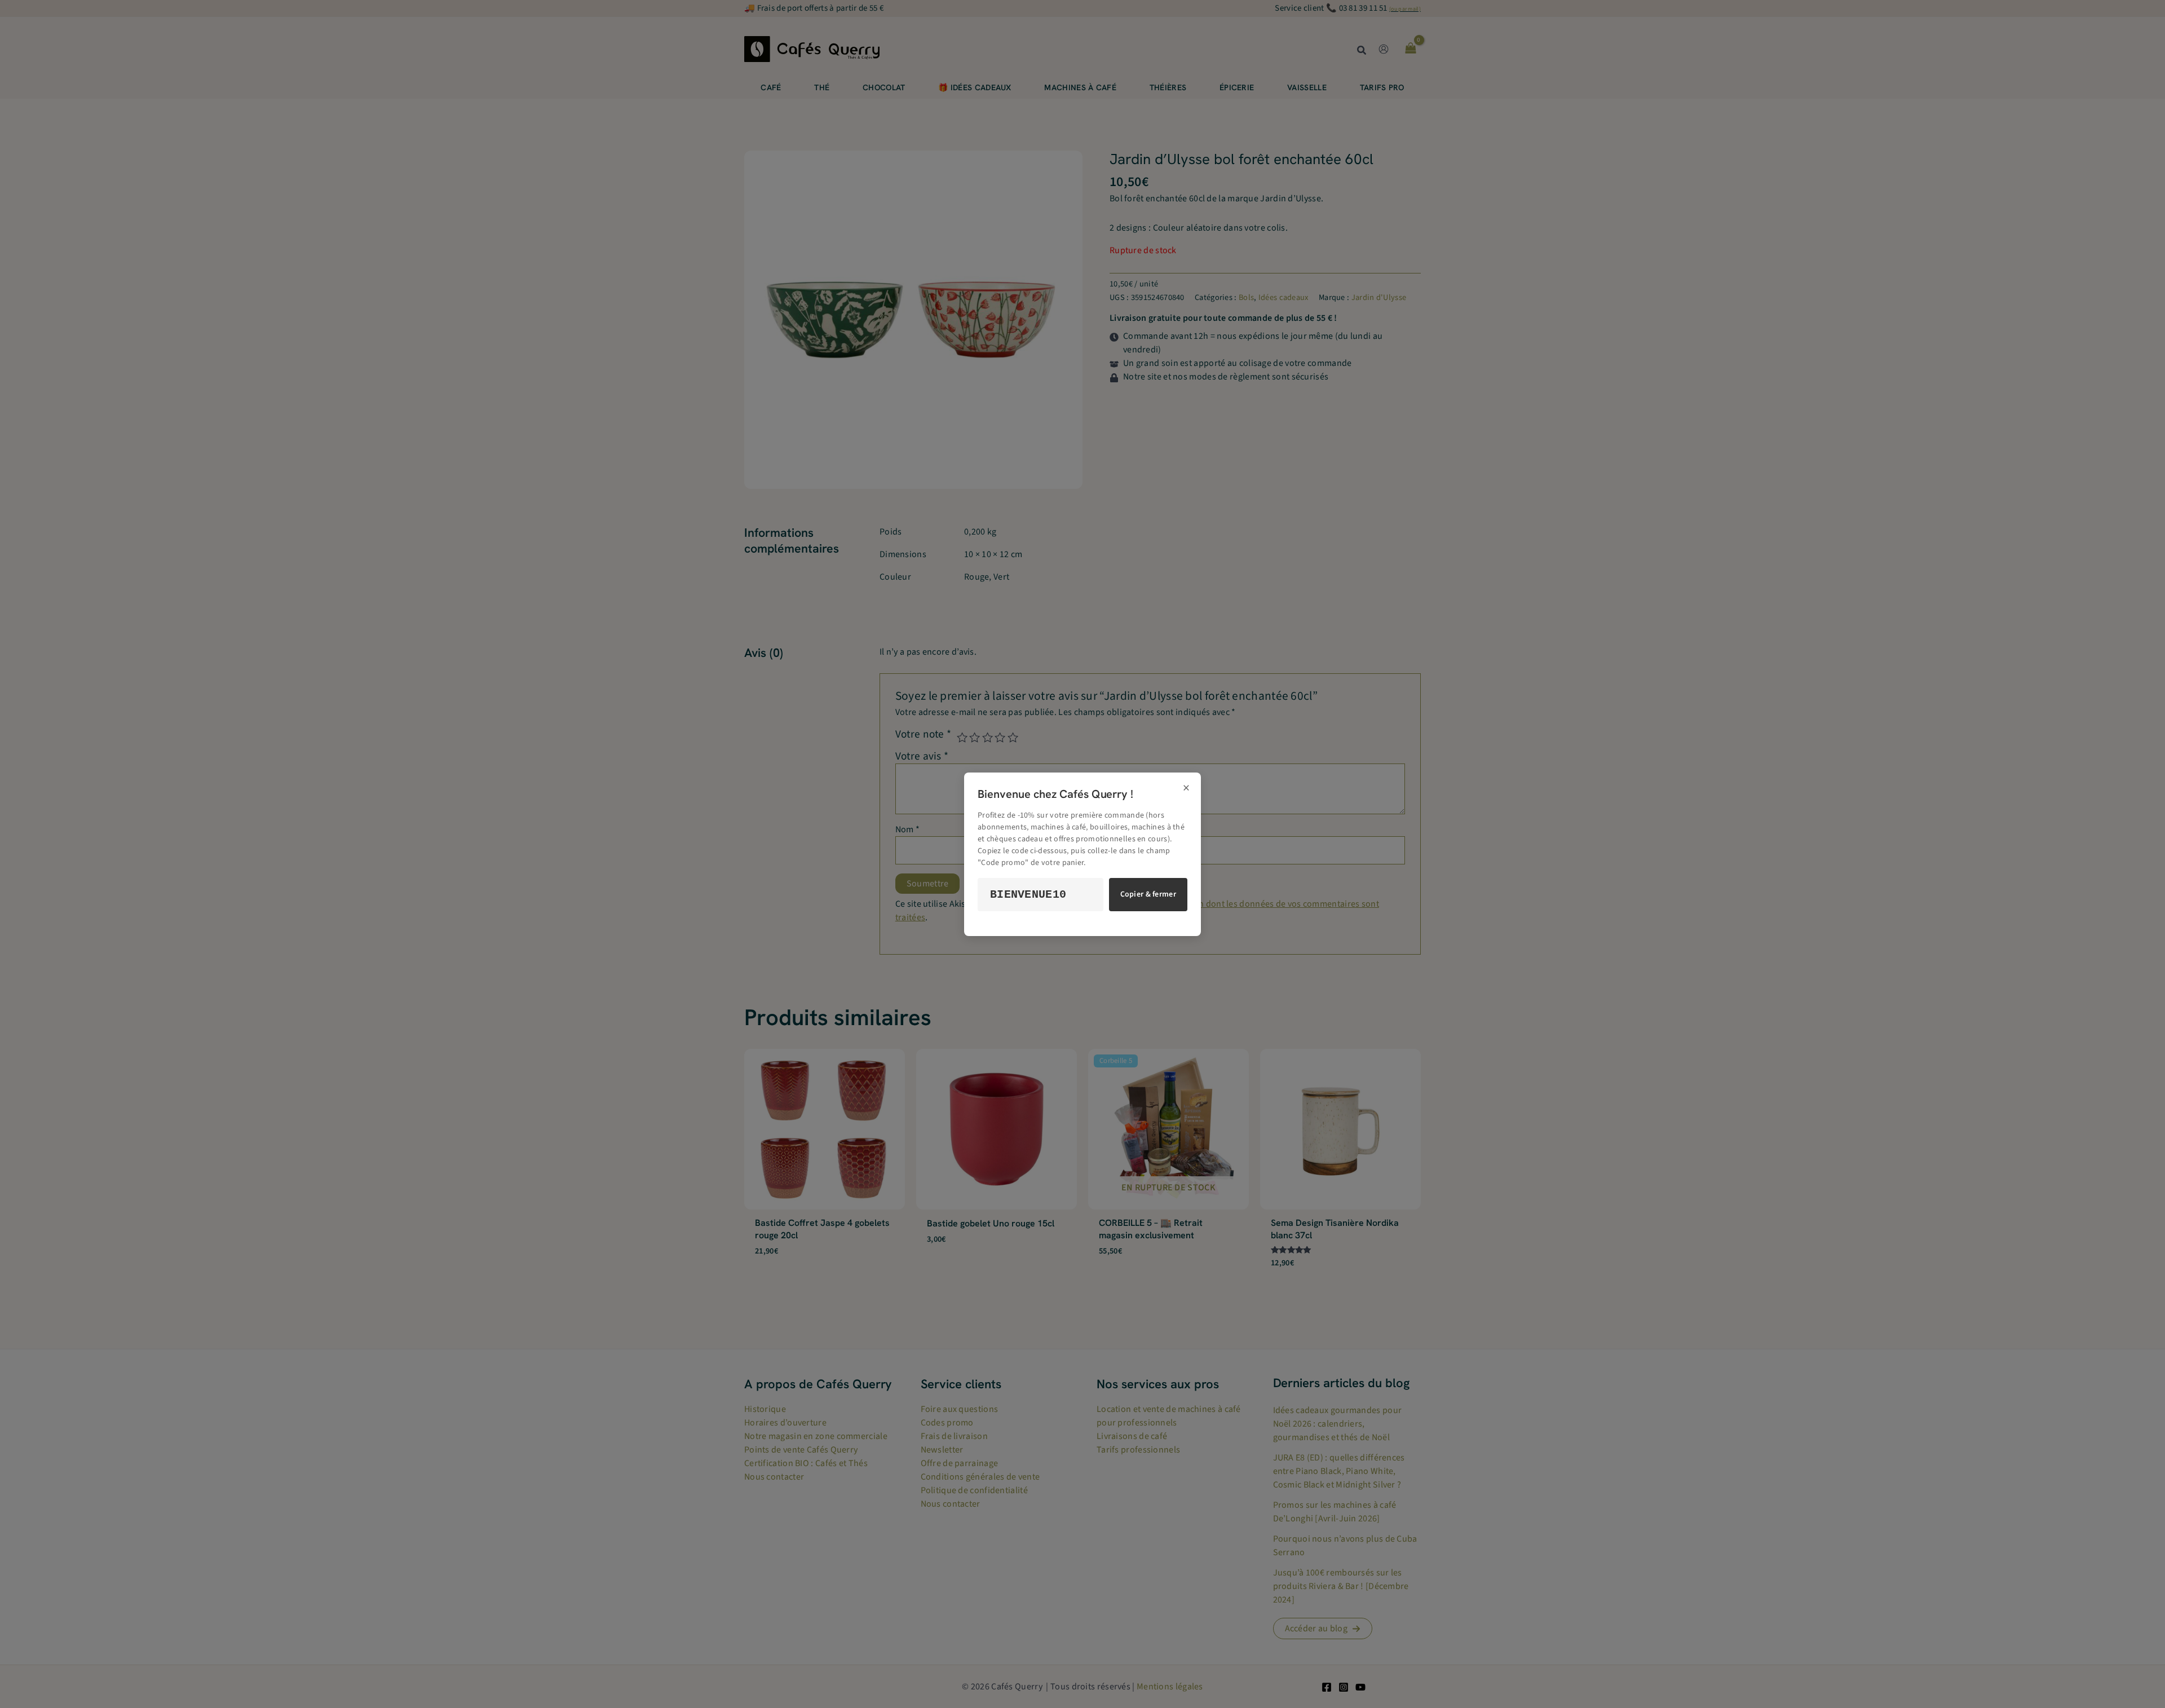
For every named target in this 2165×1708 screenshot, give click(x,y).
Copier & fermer (1148, 894)
